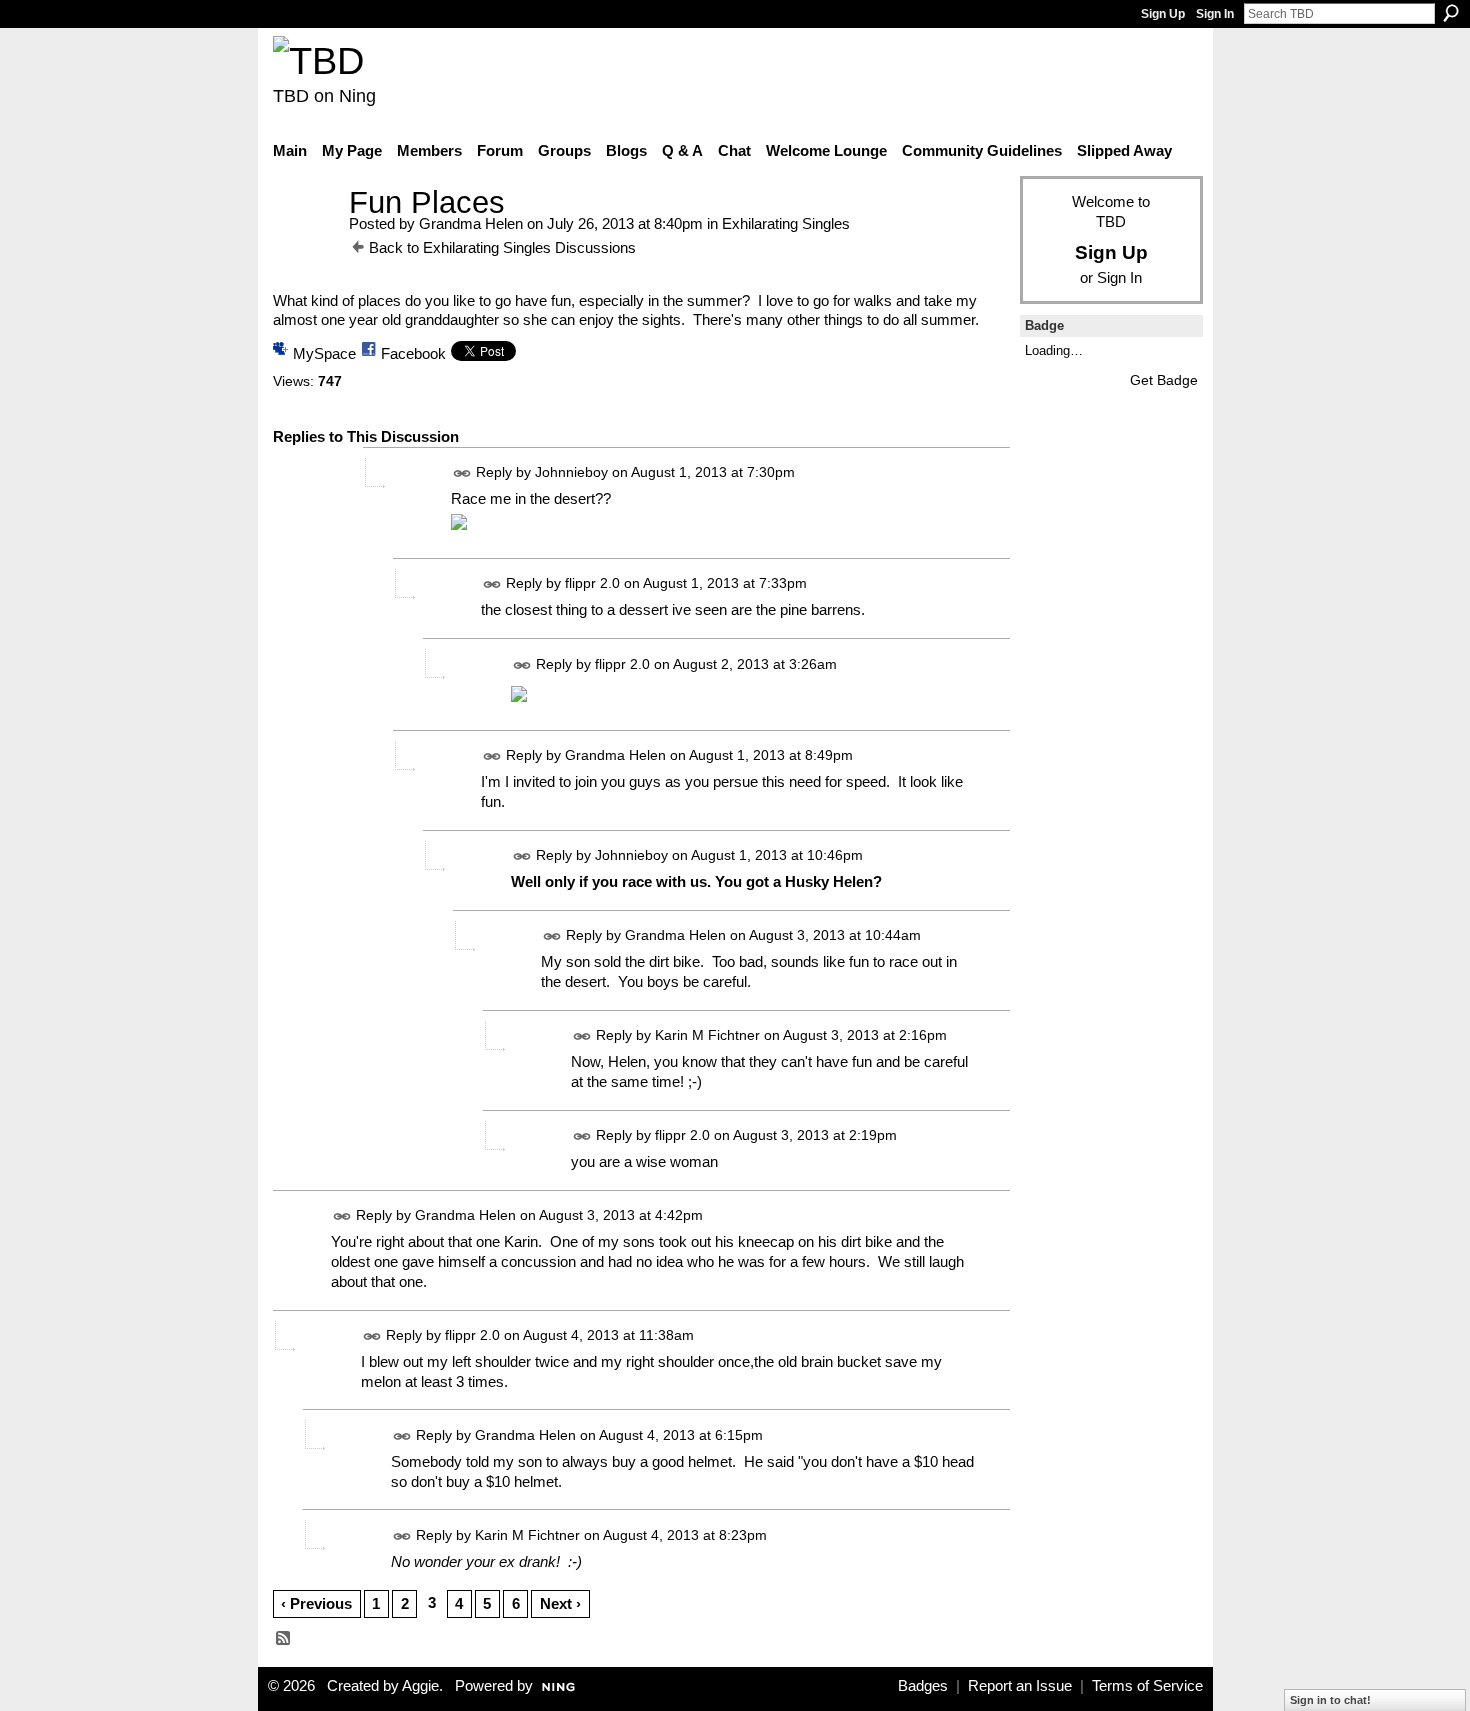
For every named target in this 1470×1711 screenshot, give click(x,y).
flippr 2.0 (592, 584)
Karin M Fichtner (707, 1035)
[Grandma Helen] (305, 239)
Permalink (462, 473)
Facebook (413, 353)
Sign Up (1163, 14)
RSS (284, 1639)
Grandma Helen (471, 223)
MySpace (324, 353)
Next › (560, 1603)
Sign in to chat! (1330, 1700)
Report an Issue (1020, 1686)
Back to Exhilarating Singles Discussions (502, 247)
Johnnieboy (571, 472)
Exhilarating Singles (786, 223)
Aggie (420, 1686)
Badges (923, 1686)
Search (1451, 13)
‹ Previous (316, 1603)
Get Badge (1164, 380)
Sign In (1215, 14)
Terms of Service (1147, 1686)
